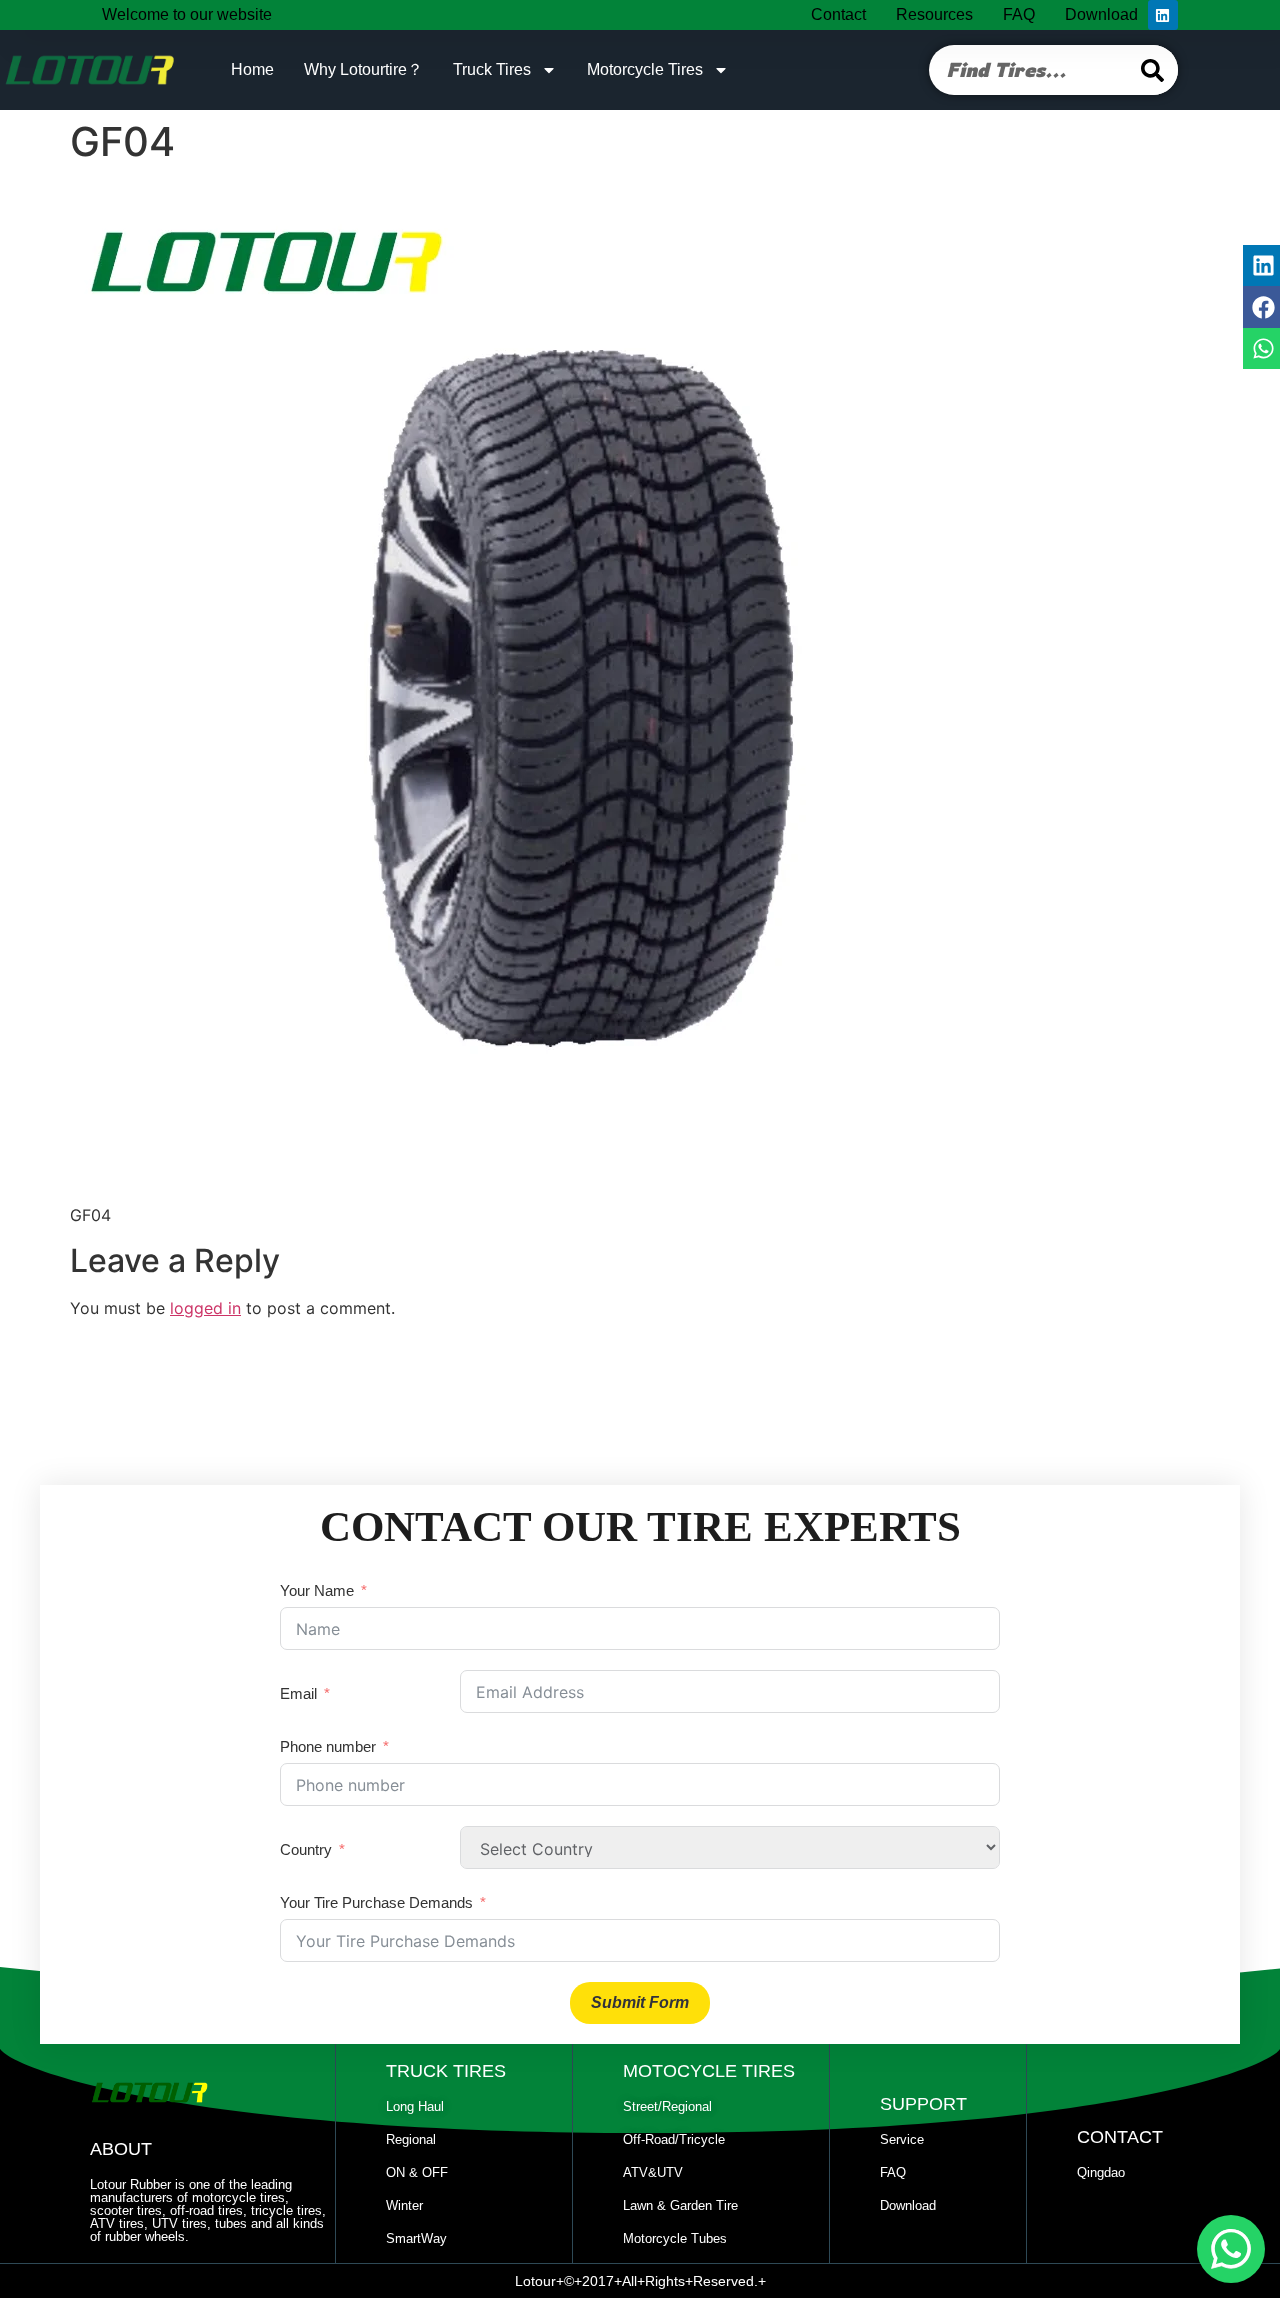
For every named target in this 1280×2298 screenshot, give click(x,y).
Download (1101, 14)
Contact (838, 14)
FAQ (1019, 14)
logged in (205, 1308)
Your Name (317, 1590)
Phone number (328, 1746)
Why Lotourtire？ (363, 69)
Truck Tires (492, 69)
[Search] (1153, 70)
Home (252, 69)
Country (306, 1849)
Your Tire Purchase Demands (376, 1902)
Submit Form (640, 2002)
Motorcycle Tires (645, 69)
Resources (934, 14)
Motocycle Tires (709, 2071)
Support (923, 2104)
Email (298, 1693)
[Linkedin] (1163, 15)
